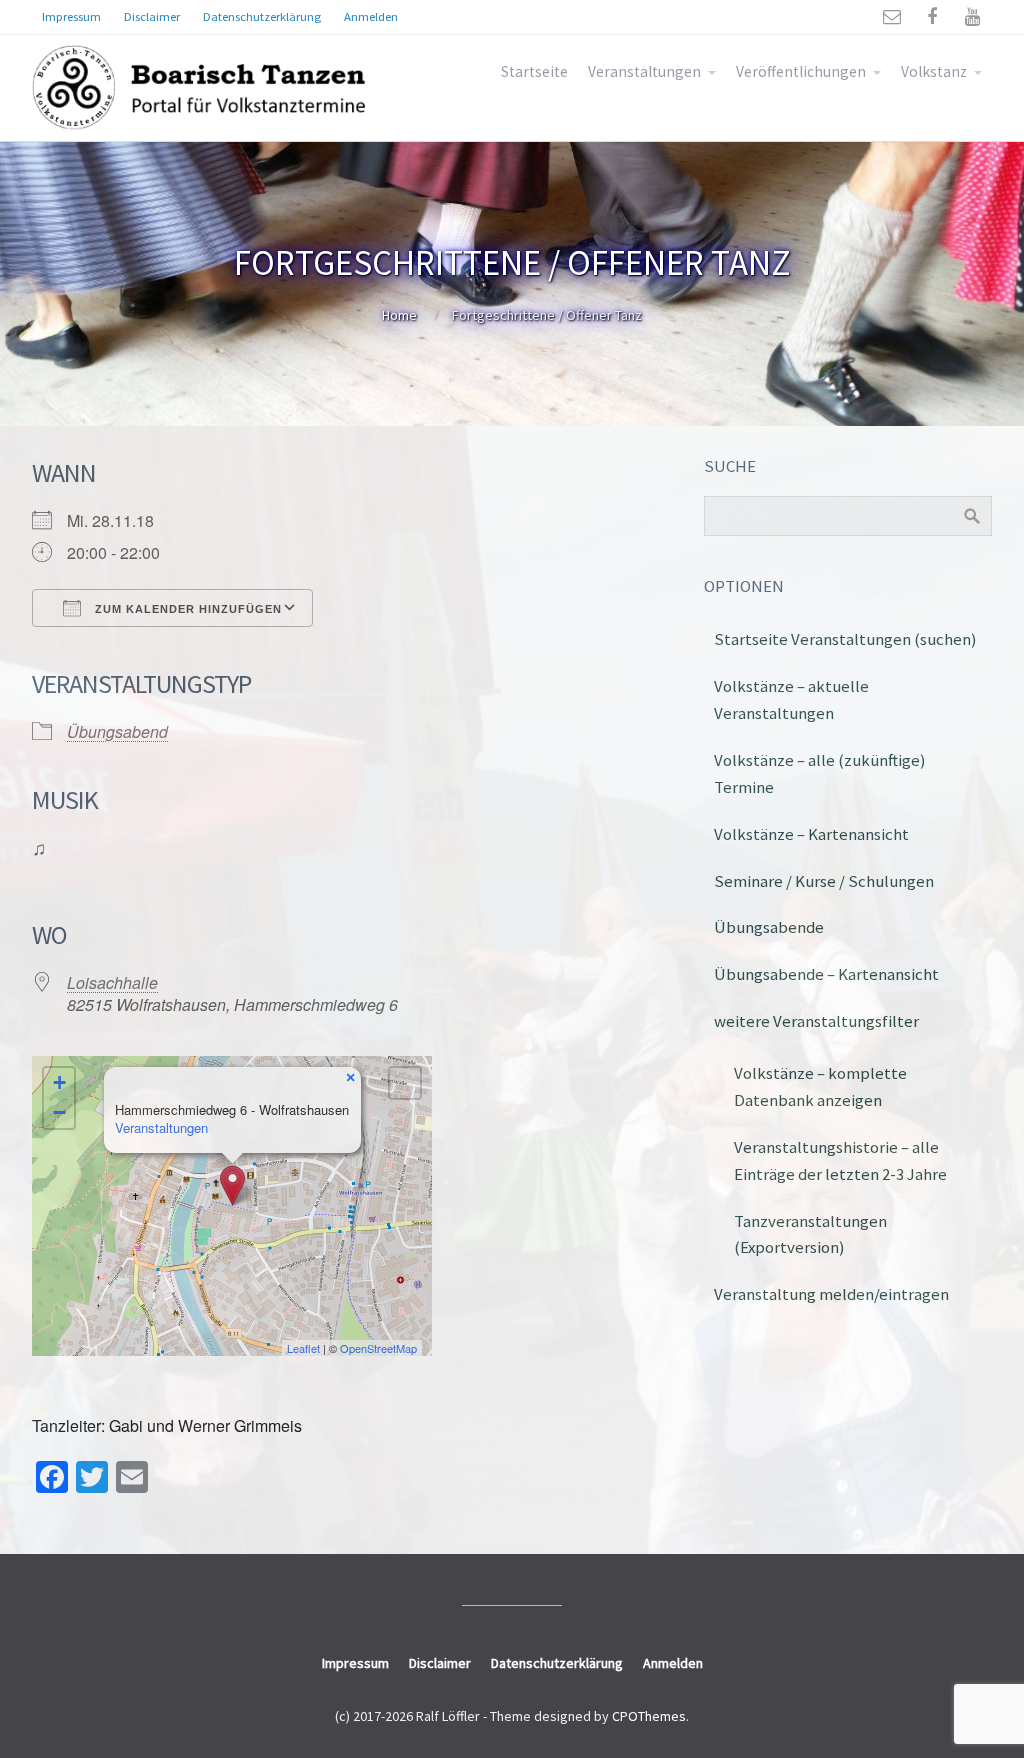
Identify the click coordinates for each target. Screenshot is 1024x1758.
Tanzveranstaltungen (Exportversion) (810, 1234)
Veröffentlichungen (801, 71)
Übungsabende (769, 927)
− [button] (59, 1112)
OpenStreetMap (378, 1348)
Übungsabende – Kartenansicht (826, 974)
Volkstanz (934, 71)
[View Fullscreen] (405, 1083)
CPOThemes (649, 1716)
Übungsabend (117, 731)
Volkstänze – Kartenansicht (811, 834)
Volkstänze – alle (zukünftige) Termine (820, 773)
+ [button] (59, 1082)
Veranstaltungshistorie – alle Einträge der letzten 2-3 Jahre (840, 1160)
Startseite (534, 71)
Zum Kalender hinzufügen (186, 609)
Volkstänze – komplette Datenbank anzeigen (820, 1086)
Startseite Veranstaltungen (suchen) (845, 639)
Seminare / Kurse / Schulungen (824, 881)
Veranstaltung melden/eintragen (831, 1294)
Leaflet (303, 1348)
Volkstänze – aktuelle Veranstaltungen (791, 699)
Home (399, 315)
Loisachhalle (112, 982)
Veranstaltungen (644, 71)
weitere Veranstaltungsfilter (816, 1021)
